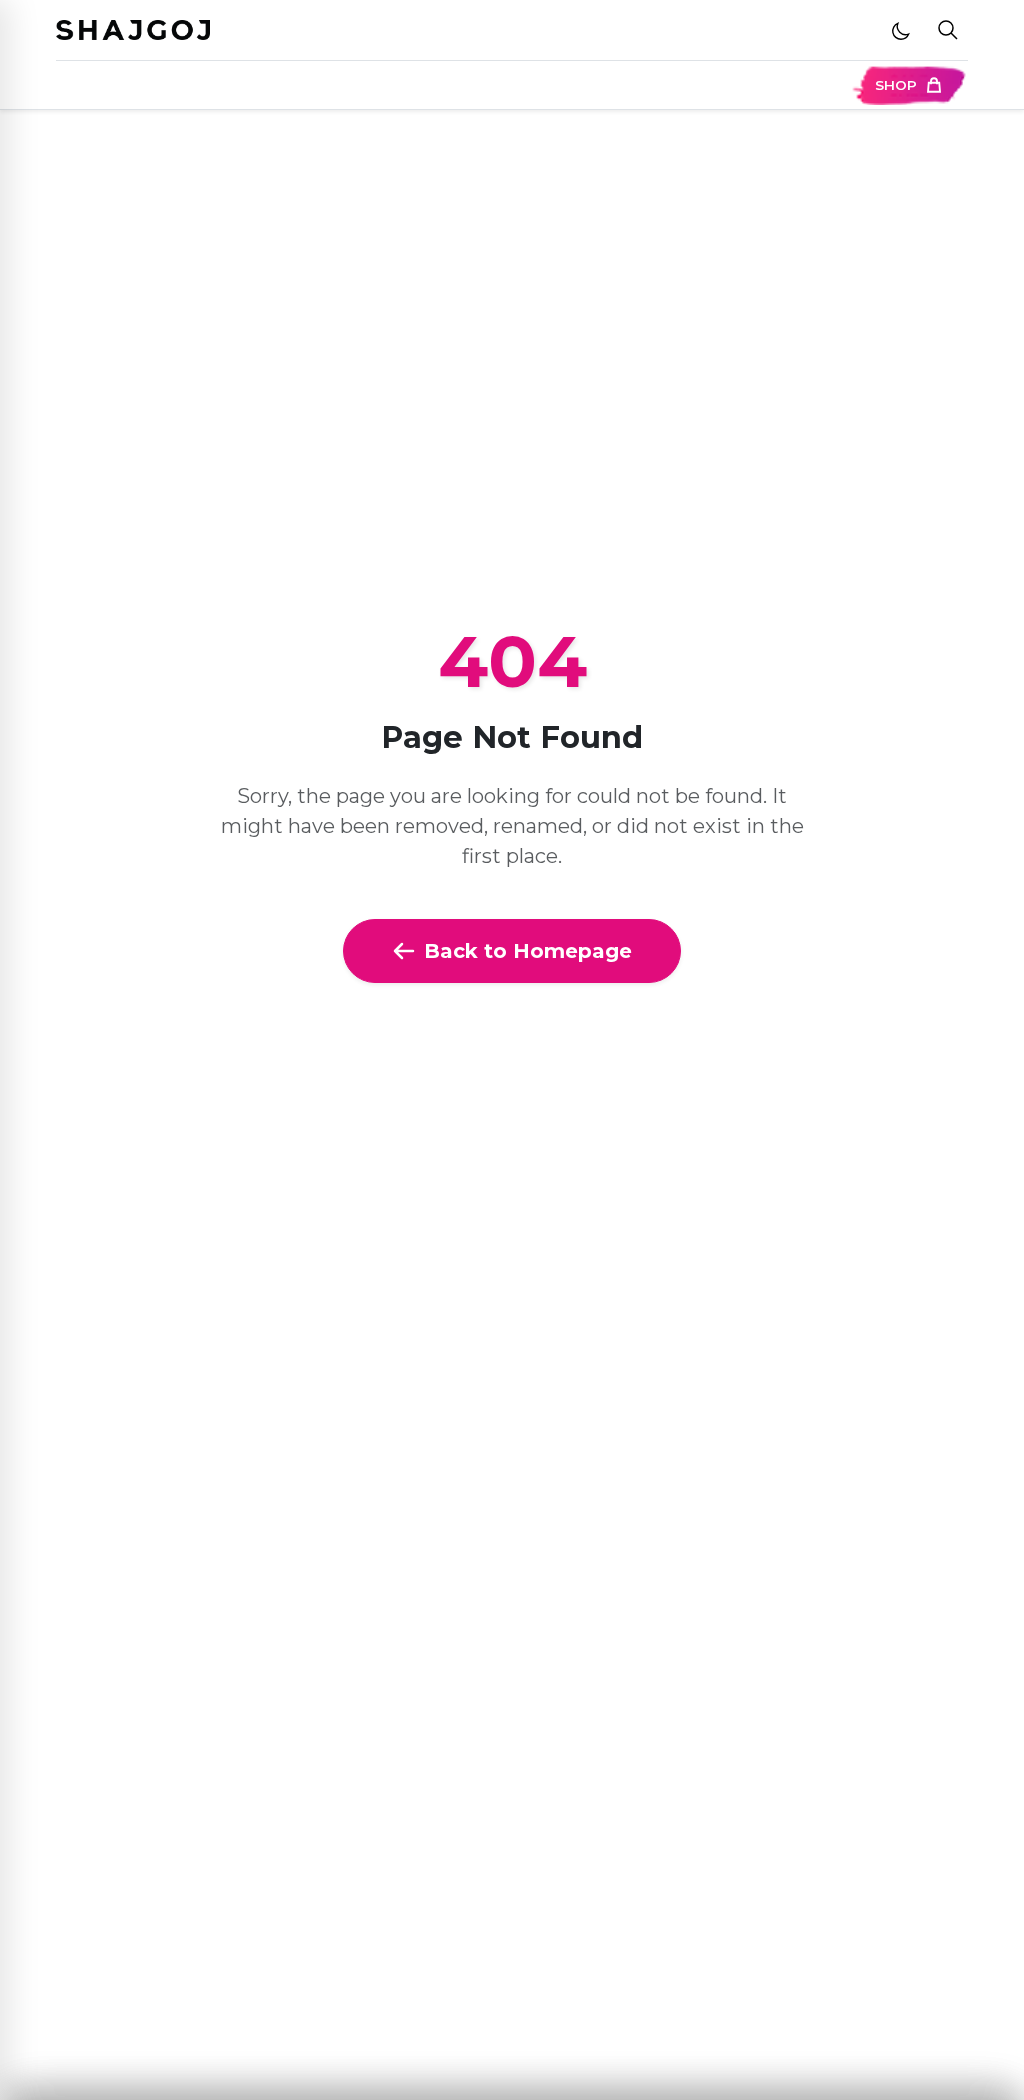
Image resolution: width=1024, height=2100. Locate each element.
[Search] (948, 30)
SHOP (896, 85)
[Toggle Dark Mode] (901, 30)
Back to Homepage (528, 951)
